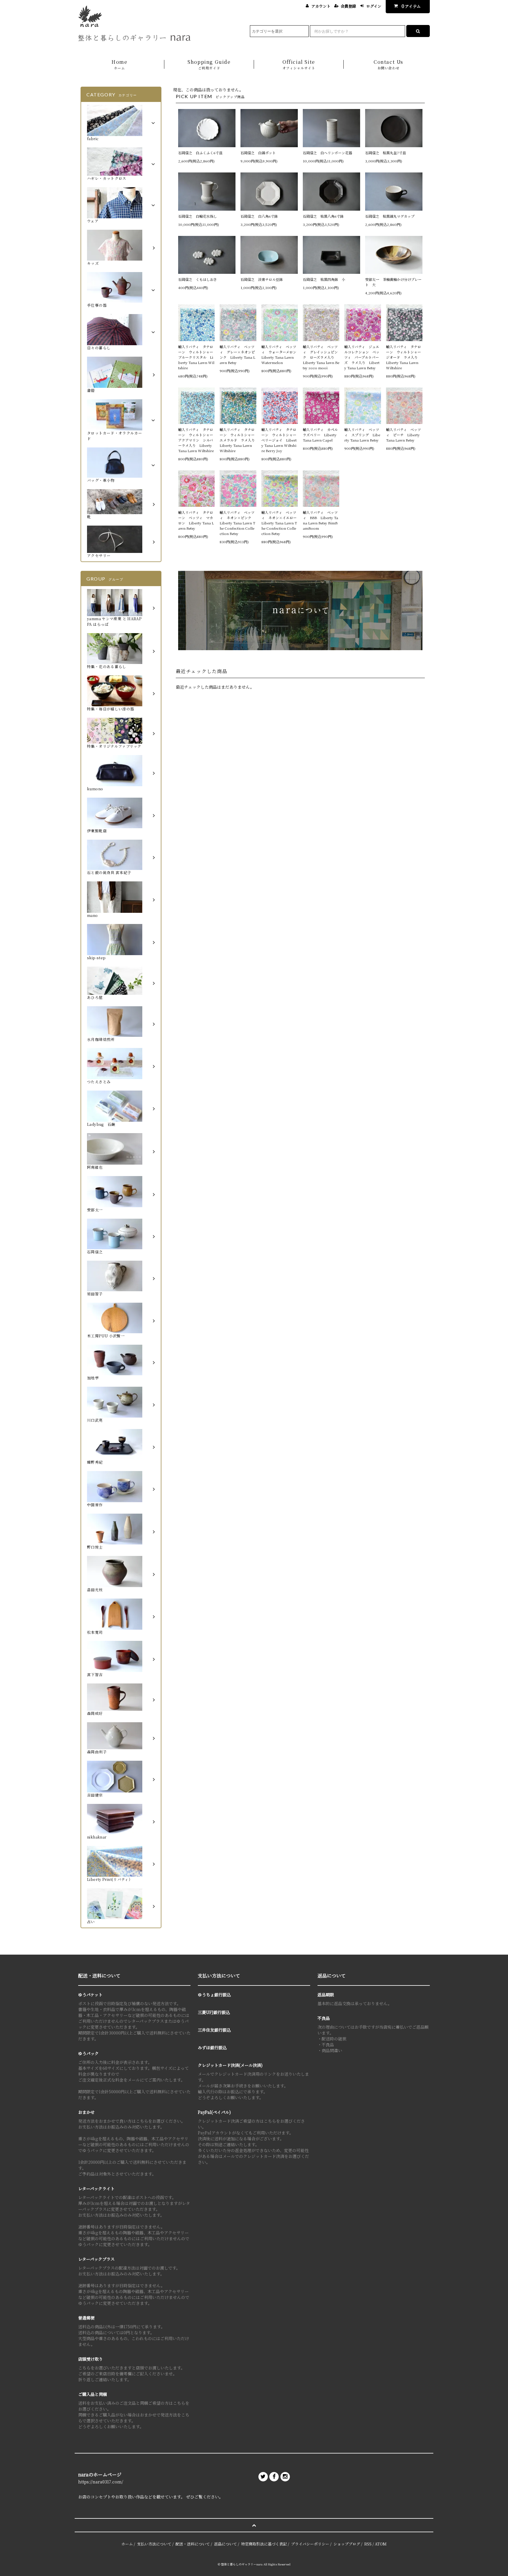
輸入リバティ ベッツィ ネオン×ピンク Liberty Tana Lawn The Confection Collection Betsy (237, 523)
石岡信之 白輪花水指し (199, 216)
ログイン (374, 6)
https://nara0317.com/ (101, 2482)
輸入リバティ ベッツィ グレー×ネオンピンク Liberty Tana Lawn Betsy (237, 354)
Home (119, 64)
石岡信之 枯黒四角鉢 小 (324, 279)
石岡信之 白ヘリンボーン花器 (327, 153)
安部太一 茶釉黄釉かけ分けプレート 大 (393, 282)
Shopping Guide (209, 64)
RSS (368, 2544)
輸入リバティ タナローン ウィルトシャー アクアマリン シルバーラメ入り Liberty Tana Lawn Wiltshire (196, 440)
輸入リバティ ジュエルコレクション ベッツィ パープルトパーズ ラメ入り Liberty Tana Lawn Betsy (362, 357)
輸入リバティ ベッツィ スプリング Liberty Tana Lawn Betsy (362, 435)
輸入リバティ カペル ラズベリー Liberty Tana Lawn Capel (321, 435)
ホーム (127, 2544)
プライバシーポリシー (310, 2544)
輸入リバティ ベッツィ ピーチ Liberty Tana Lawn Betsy (403, 435)
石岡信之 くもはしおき (198, 279)
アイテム (411, 6)
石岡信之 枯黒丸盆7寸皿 (386, 153)
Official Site (299, 64)
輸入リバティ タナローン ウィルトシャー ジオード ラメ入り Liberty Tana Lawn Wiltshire (404, 357)
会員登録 (348, 6)
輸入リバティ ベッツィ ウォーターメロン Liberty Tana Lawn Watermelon (280, 354)
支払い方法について (154, 2544)
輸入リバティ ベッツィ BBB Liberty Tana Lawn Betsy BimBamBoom (320, 520)
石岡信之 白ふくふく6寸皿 (200, 153)
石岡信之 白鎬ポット (258, 153)
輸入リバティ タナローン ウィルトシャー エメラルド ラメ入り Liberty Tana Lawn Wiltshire (238, 440)
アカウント (321, 6)
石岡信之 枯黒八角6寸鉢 (323, 216)
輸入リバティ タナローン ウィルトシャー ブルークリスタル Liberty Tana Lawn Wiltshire (196, 357)
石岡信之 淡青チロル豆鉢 (262, 279)
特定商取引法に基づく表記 (264, 2544)
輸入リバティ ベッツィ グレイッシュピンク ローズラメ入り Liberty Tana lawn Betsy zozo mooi (321, 357)
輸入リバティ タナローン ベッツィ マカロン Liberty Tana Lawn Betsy (196, 520)
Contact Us (388, 64)
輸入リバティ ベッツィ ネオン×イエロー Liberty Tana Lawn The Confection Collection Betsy (280, 523)
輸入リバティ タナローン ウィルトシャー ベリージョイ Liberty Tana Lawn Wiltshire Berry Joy (280, 440)
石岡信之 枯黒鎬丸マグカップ (390, 216)
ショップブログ (347, 2544)
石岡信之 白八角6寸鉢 (259, 216)
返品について (225, 2544)
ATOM (381, 2544)
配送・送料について (193, 2544)
